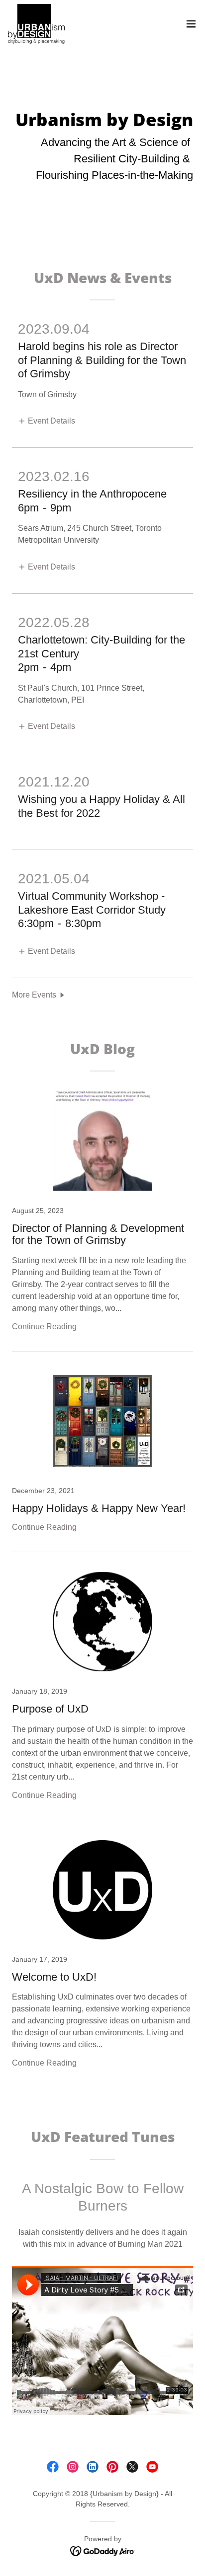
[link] (36, 24)
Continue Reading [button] (44, 1326)
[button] (191, 24)
